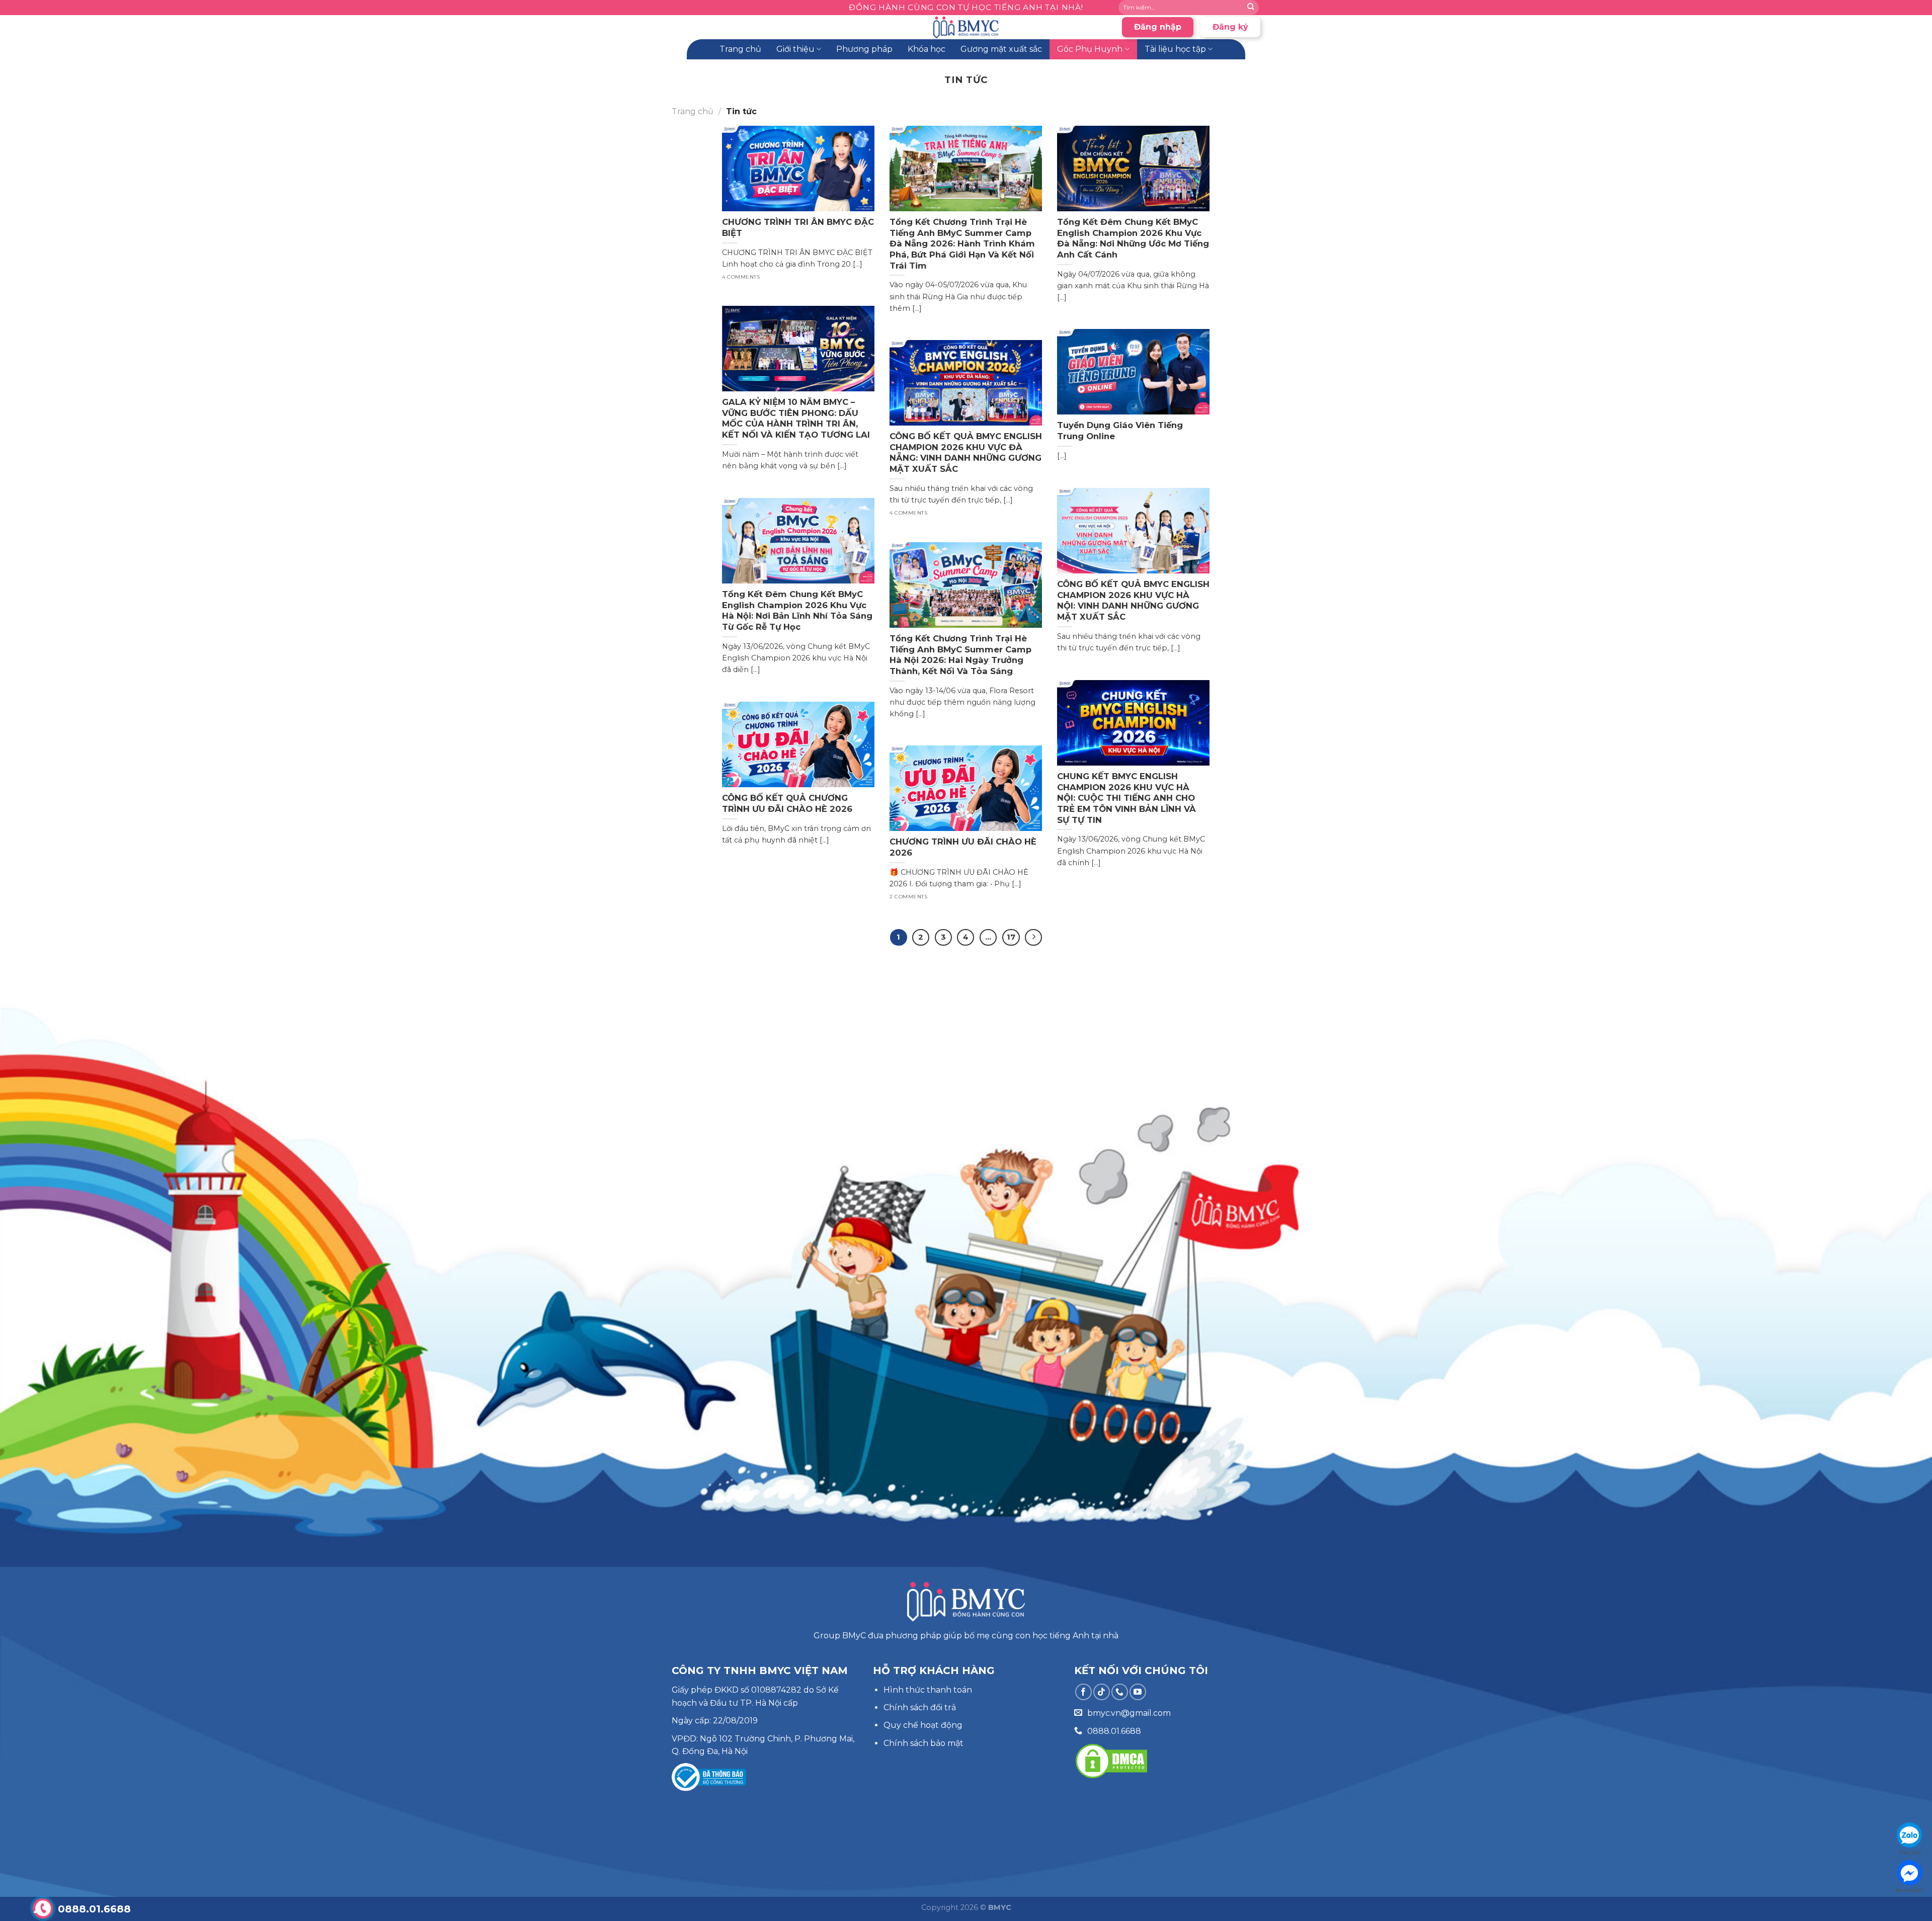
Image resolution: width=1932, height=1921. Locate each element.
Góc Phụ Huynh (1090, 49)
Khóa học (927, 49)
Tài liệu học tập (1175, 49)
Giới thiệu (795, 49)
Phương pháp (864, 49)
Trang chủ (740, 49)
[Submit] (1251, 8)
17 (1011, 937)
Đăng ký (1230, 27)
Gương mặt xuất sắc (1001, 49)
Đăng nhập (1158, 27)
